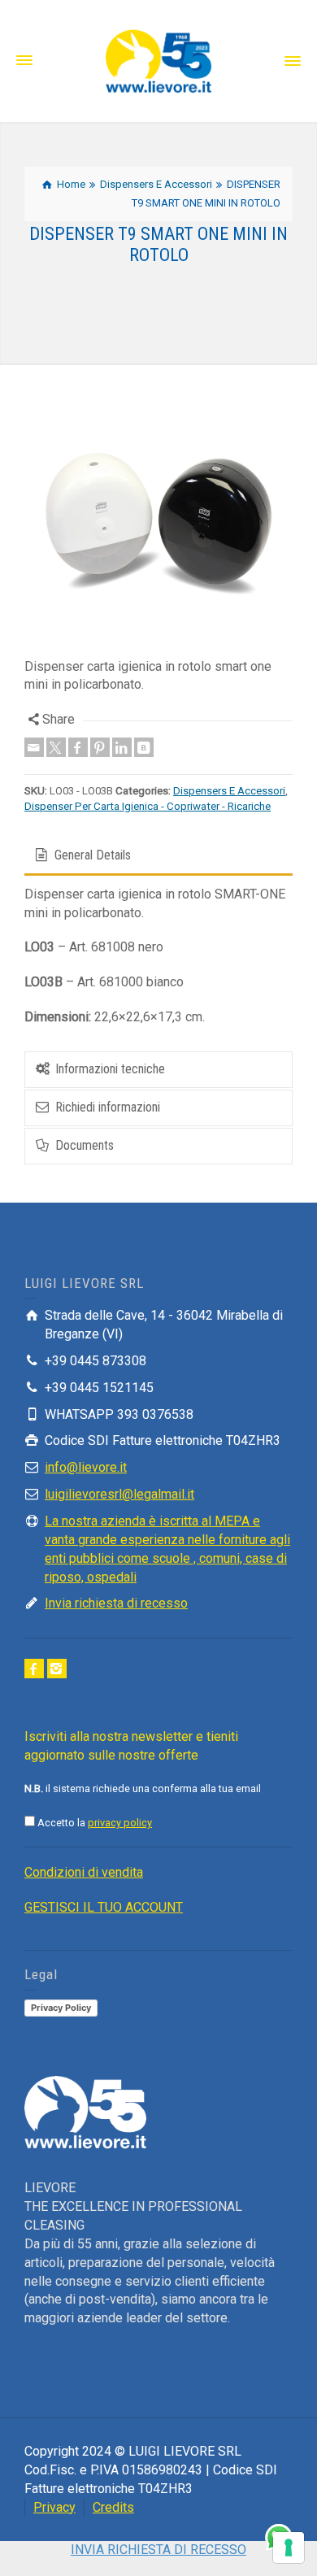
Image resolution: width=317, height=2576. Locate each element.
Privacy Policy (61, 2008)
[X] (56, 747)
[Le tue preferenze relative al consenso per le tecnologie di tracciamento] (289, 2548)
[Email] (34, 747)
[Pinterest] (100, 747)
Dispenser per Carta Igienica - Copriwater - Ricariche (148, 806)
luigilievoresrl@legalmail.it (119, 1494)
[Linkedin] (122, 747)
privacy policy (120, 1823)
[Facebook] (78, 747)
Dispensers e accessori (229, 791)
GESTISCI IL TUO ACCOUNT (104, 1907)
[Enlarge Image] (158, 524)
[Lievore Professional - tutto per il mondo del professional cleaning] (158, 60)
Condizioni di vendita (84, 1872)
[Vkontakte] (144, 747)
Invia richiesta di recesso (116, 1603)
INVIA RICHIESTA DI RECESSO (158, 2550)
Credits (113, 2507)
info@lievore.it (86, 1467)
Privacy (54, 2507)
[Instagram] (57, 1669)
